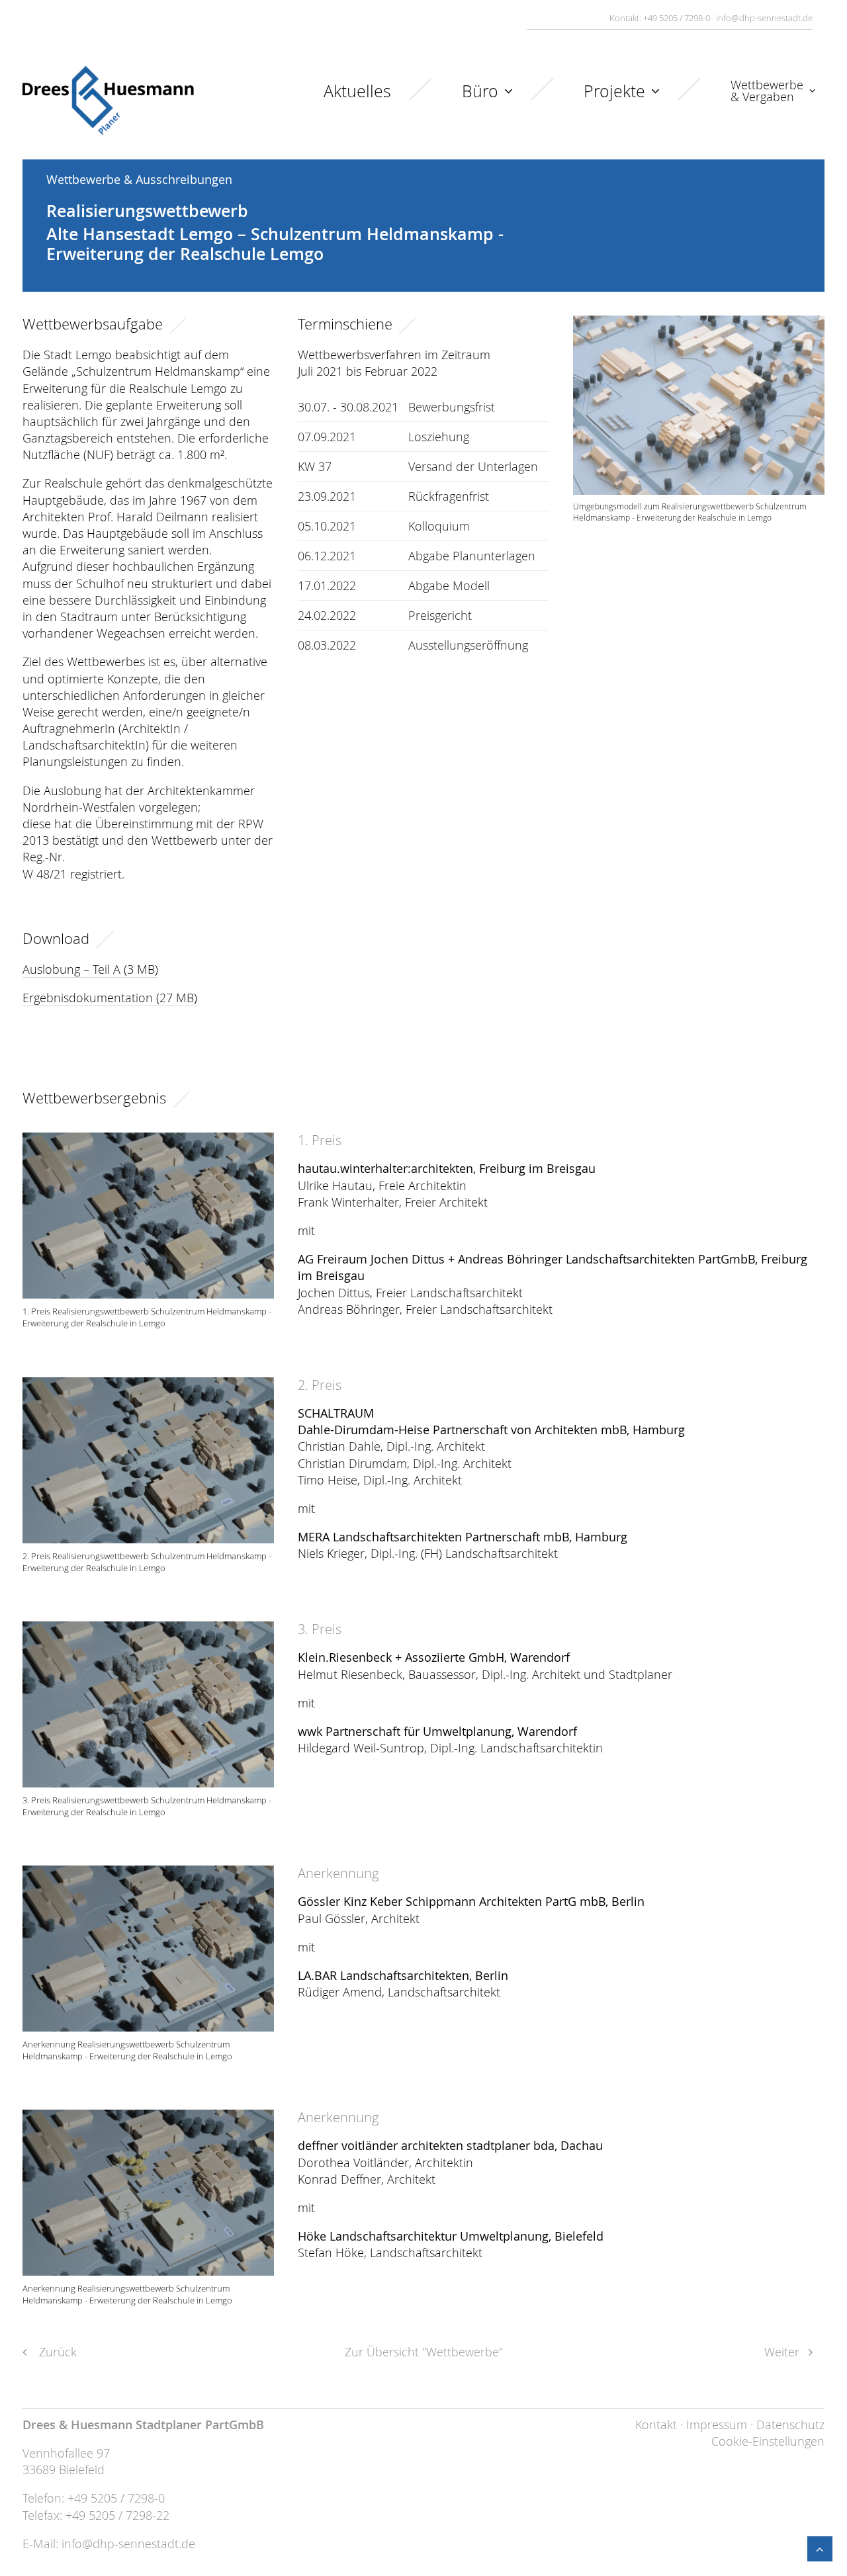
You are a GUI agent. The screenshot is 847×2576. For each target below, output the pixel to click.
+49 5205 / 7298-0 (677, 18)
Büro (480, 91)
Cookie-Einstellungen (768, 2441)
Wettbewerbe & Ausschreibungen (139, 179)
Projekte (614, 91)
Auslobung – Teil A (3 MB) (90, 969)
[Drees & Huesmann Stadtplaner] (108, 101)
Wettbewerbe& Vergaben (767, 91)
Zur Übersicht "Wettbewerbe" (424, 2352)
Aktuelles (357, 91)
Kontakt (656, 2425)
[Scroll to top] (820, 2548)
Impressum (717, 2425)
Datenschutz (790, 2425)
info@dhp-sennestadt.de (764, 18)
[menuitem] (386, 101)
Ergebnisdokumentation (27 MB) (110, 998)
